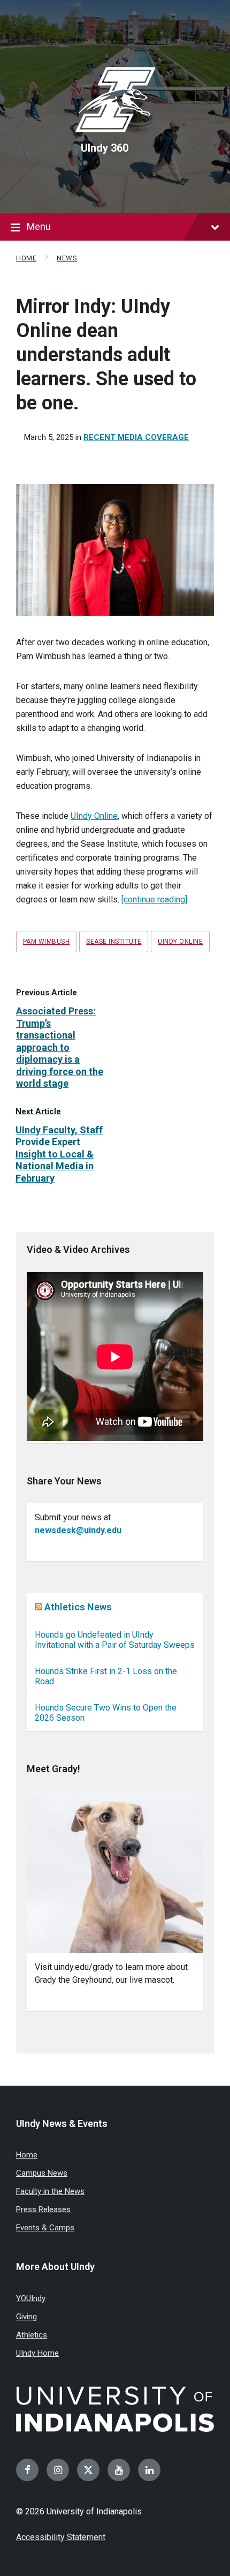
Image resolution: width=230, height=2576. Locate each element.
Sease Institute (114, 942)
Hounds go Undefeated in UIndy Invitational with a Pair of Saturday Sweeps (115, 1640)
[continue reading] (154, 899)
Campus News (42, 2173)
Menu (39, 226)
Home (26, 258)
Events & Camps (45, 2228)
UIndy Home (37, 2353)
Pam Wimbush (46, 942)
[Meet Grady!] (115, 1872)
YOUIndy (31, 2298)
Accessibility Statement (61, 2537)
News (67, 258)
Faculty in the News (50, 2191)
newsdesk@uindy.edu (78, 1530)
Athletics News (78, 1607)
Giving (26, 2317)
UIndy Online (94, 816)
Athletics (32, 2335)
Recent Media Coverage (136, 437)
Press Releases (43, 2209)
